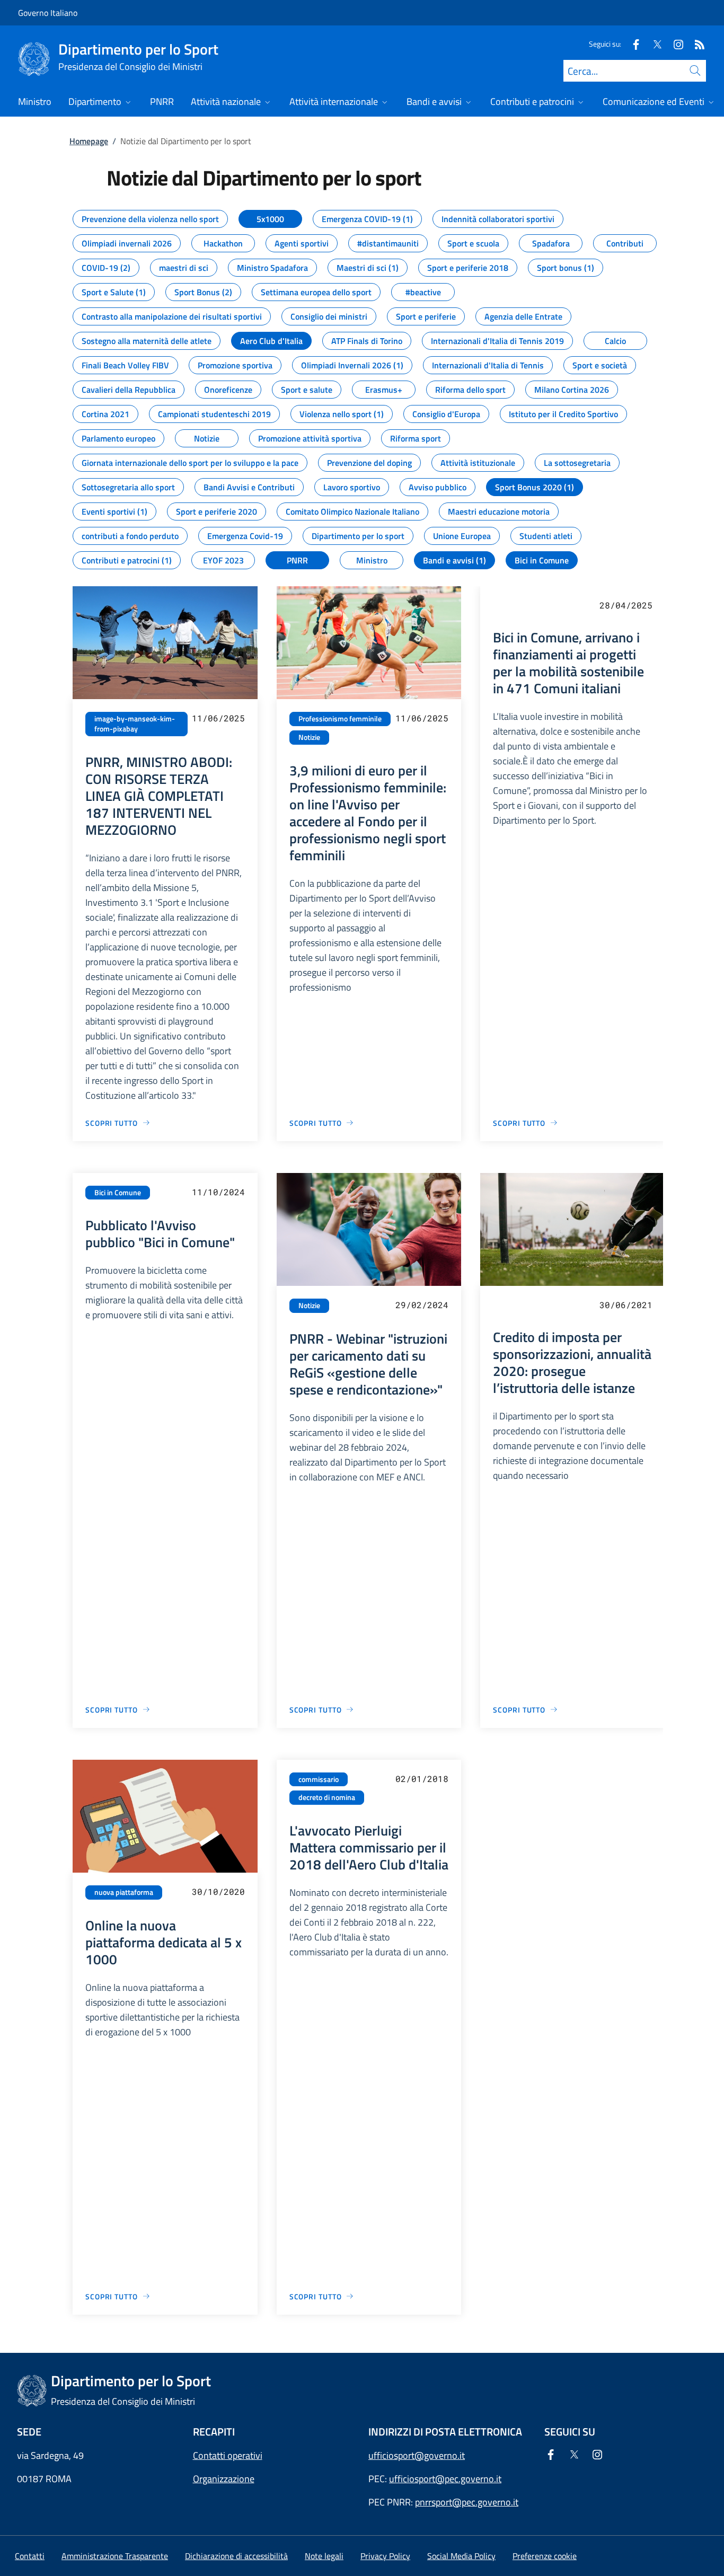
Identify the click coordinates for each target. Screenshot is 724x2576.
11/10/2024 (218, 1192)
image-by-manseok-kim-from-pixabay (135, 724)
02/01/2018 (422, 1779)
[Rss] (695, 44)
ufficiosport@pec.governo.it (445, 2479)
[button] (545, 2556)
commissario (319, 1779)
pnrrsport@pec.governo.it (467, 2502)
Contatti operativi (228, 2455)
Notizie (309, 737)
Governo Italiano (48, 13)
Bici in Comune (118, 1193)
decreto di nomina (327, 1797)
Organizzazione (224, 2479)
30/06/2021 (626, 1305)
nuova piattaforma (124, 1892)
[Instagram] (674, 44)
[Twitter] (653, 44)
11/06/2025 (218, 718)
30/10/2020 (218, 1891)
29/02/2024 (422, 1305)
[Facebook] (632, 44)
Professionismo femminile (340, 719)
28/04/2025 (626, 605)
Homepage (89, 141)
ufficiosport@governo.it (417, 2455)
